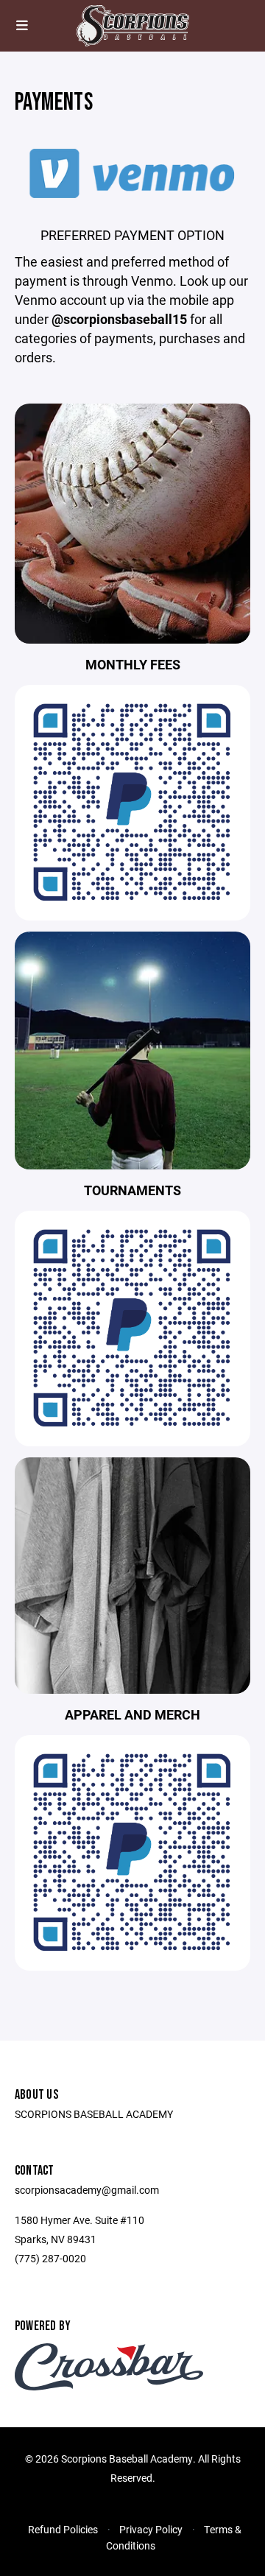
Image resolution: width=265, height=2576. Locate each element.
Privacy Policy (151, 2529)
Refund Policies (63, 2529)
